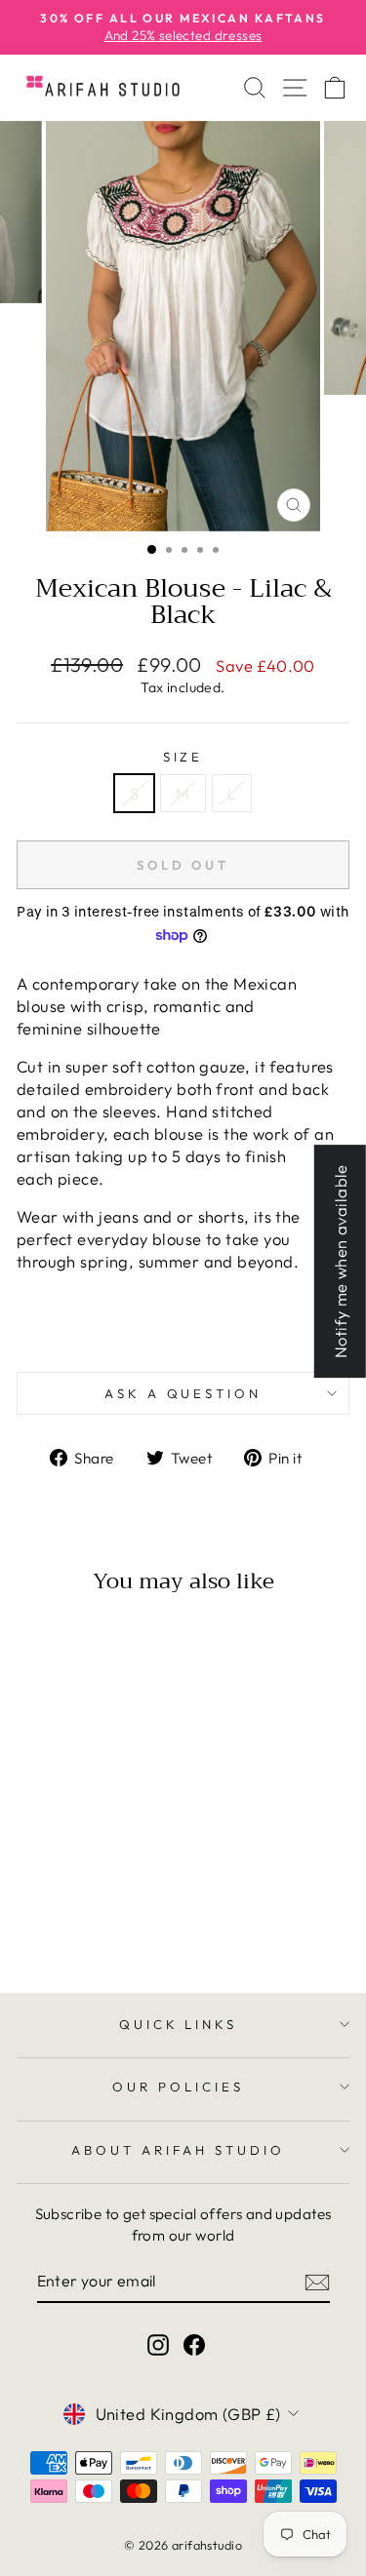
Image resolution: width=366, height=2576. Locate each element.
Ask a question (183, 1393)
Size (183, 757)
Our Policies (178, 2087)
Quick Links (179, 2024)
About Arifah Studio (179, 2150)
